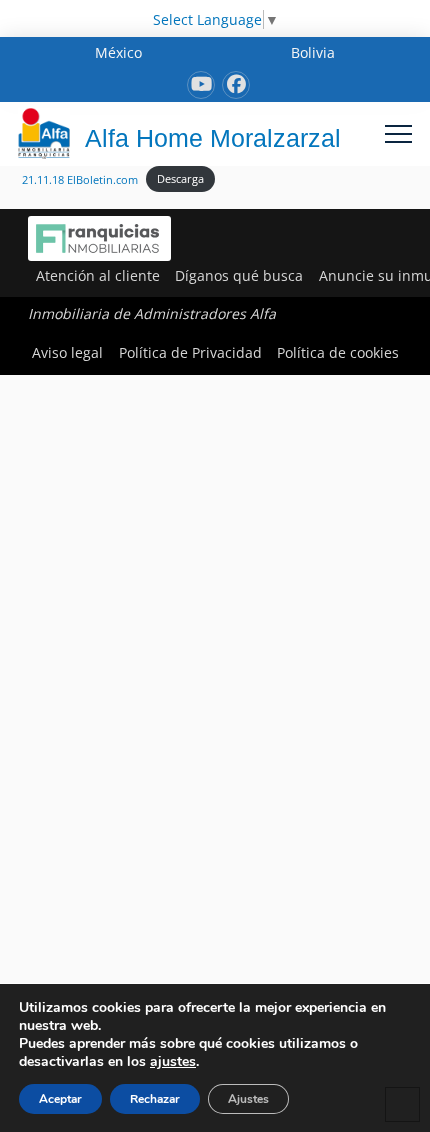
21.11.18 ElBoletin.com (80, 178)
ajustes (173, 1062)
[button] (398, 133)
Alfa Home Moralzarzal (213, 138)
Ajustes (248, 1099)
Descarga (180, 178)
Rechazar (155, 1099)
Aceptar (60, 1099)
